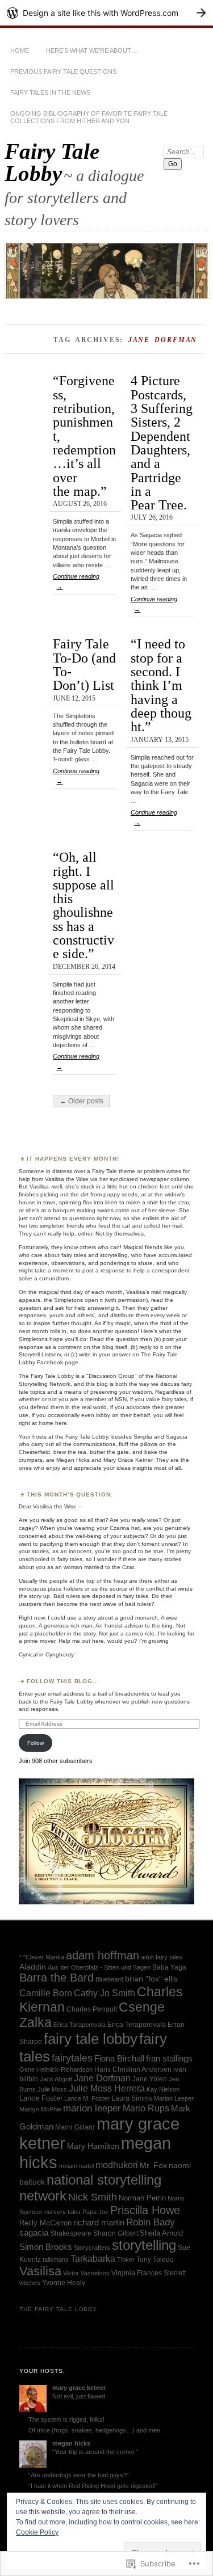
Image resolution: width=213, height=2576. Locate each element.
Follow (35, 1743)
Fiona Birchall (119, 2059)
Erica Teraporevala (137, 2025)
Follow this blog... (63, 1681)
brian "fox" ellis (151, 1979)
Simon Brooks (46, 2247)
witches (30, 2283)
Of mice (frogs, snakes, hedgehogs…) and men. (95, 2430)
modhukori (117, 2165)
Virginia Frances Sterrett (149, 2273)
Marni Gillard (75, 2127)
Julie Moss (52, 2089)
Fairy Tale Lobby (52, 162)
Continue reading (76, 581)
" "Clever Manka (42, 1957)
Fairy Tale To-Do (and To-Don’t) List (84, 664)
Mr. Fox (153, 2165)
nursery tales (62, 2212)
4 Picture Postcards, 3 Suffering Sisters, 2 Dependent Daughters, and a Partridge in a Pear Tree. (162, 442)
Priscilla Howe (145, 2210)
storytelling (144, 2245)
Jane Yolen (150, 2079)
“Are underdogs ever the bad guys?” (79, 2475)
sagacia (34, 2233)
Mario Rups (146, 2108)
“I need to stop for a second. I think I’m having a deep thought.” (161, 685)
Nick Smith (93, 2197)
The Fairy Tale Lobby (59, 2309)
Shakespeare (71, 2233)
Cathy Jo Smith (105, 1993)
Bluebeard (109, 1979)
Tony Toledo (155, 2259)
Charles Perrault (92, 2009)
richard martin (99, 2223)
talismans (56, 2259)
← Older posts (82, 1101)
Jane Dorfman (102, 2078)
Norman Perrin (142, 2198)
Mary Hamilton (93, 2146)
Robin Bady (151, 2222)
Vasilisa (40, 2271)
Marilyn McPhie (40, 2109)
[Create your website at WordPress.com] (106, 13)
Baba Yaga (169, 1967)
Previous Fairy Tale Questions (63, 71)
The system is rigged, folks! (66, 2419)
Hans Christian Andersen (133, 2069)
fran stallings (169, 2059)
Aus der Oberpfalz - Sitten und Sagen (99, 1967)
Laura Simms (132, 2098)
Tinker (126, 2259)
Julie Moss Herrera (107, 2088)
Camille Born (46, 1993)
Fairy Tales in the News (50, 92)
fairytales (72, 2058)
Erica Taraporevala (80, 2025)
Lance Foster (41, 2098)
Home (20, 50)
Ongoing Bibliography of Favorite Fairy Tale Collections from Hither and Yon (89, 117)
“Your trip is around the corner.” (95, 2452)
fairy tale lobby (91, 2039)
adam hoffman (103, 1955)
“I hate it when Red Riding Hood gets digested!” (93, 2486)
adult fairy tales (162, 1957)
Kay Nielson (163, 2089)
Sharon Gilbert (116, 2233)
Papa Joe (95, 2212)
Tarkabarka (93, 2258)
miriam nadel (76, 2166)
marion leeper (92, 2108)
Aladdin (33, 1967)
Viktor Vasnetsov (86, 2273)
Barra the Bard (57, 1978)
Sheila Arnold (161, 2233)
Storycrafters (92, 2248)
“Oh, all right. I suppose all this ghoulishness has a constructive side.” (83, 905)
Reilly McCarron (45, 2223)
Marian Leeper (174, 2098)
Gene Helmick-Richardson (56, 2069)
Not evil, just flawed (79, 2396)
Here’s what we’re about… (92, 50)
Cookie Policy (37, 2532)
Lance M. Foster (87, 2098)
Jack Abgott (56, 2079)
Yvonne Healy (64, 2283)
